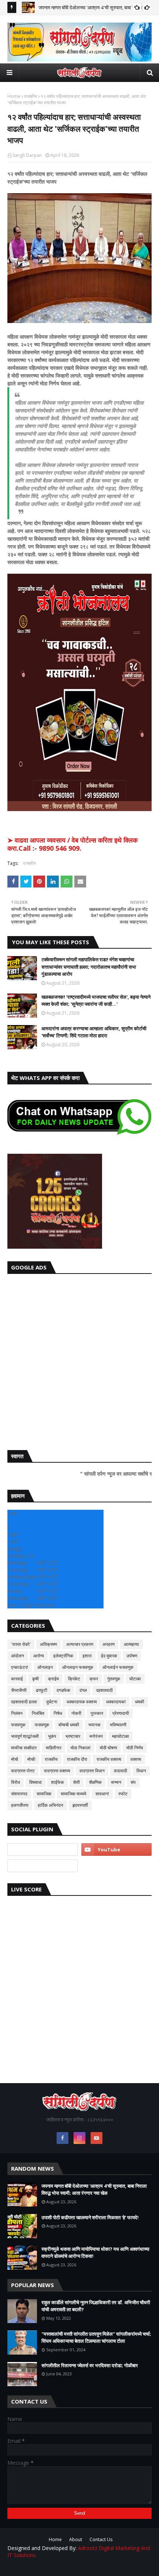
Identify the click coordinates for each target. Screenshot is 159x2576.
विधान (141, 1771)
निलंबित (38, 1713)
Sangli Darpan (27, 155)
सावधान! (102, 1794)
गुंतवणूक (114, 1679)
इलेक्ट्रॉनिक (63, 1656)
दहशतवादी (104, 1690)
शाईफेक (57, 1782)
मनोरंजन (96, 1736)
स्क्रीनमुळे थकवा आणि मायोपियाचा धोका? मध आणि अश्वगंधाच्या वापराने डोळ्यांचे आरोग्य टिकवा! (95, 2253)
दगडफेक (63, 1690)
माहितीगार (54, 1748)
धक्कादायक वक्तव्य (82, 1702)
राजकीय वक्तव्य (109, 1759)
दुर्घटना (52, 1702)
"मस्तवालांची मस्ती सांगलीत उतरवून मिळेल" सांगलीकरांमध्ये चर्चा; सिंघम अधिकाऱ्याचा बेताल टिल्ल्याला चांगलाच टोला (96, 2338)
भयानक (94, 1725)
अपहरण (109, 1644)
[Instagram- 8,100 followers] (43, 1849)
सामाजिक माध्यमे (73, 1794)
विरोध (16, 1782)
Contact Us (101, 2539)
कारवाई (17, 1679)
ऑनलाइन (45, 1667)
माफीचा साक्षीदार (24, 1748)
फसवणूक (42, 1725)
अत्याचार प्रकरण (80, 1644)
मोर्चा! (31, 1759)
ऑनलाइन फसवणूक (78, 1667)
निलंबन (17, 1713)
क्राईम (53, 1679)
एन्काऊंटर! (20, 1667)
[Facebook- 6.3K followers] (43, 1866)
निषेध (58, 1713)
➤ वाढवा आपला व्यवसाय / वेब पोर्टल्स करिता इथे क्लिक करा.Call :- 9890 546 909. (72, 844)
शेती (77, 1782)
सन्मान (116, 1782)
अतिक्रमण (48, 1644)
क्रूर (94, 1679)
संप (133, 1782)
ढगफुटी (42, 1690)
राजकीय (31, 96)
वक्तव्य (136, 1759)
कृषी (35, 1679)
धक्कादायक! (116, 1702)
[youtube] (116, 1849)
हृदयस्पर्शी (80, 1805)
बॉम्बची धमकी (69, 1725)
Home (14, 96)
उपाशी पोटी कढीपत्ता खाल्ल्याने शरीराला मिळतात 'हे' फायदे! (90, 2217)
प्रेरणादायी (121, 1713)
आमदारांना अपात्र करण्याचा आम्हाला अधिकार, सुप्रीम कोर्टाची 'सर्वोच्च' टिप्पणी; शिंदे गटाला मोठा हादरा (94, 1032)
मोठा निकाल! (81, 1748)
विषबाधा (35, 1782)
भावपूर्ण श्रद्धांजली (25, 1736)
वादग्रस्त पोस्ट (23, 1771)
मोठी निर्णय (135, 1748)
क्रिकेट (74, 1679)
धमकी (140, 1702)
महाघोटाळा (121, 1736)
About (76, 2539)
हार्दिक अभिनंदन (50, 1805)
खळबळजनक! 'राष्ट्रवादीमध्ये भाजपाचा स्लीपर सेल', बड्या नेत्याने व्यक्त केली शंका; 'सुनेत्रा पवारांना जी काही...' (96, 1001)
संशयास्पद (19, 1794)
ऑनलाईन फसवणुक (118, 1667)
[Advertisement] (79, 1360)
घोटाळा (135, 1679)
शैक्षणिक (95, 1782)
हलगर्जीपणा (20, 1805)
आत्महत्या (131, 1644)
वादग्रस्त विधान (92, 1771)
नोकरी (76, 1713)
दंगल (83, 1690)
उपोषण (132, 1656)
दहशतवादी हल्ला (24, 1702)
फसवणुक (18, 1725)
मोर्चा (15, 1759)
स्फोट (123, 1794)
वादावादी (121, 1771)
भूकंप (52, 1736)
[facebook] (62, 2138)
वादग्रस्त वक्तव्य (57, 1771)
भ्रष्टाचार (73, 1736)
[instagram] (79, 2138)
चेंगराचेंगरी (19, 1690)
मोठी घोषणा (109, 1748)
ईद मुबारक (109, 1656)
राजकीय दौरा (77, 1759)
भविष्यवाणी (118, 1725)
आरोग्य (39, 1656)
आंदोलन (18, 1656)
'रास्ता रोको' (21, 1644)
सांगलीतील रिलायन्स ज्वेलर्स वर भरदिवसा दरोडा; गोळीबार (90, 2365)
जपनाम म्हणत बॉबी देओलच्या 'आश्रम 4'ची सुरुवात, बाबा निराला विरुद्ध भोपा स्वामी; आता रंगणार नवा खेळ (94, 2190)
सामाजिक (44, 1794)
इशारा (87, 1656)
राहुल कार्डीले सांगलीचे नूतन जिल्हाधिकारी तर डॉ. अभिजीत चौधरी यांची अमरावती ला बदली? (96, 2306)
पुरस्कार (97, 1713)
